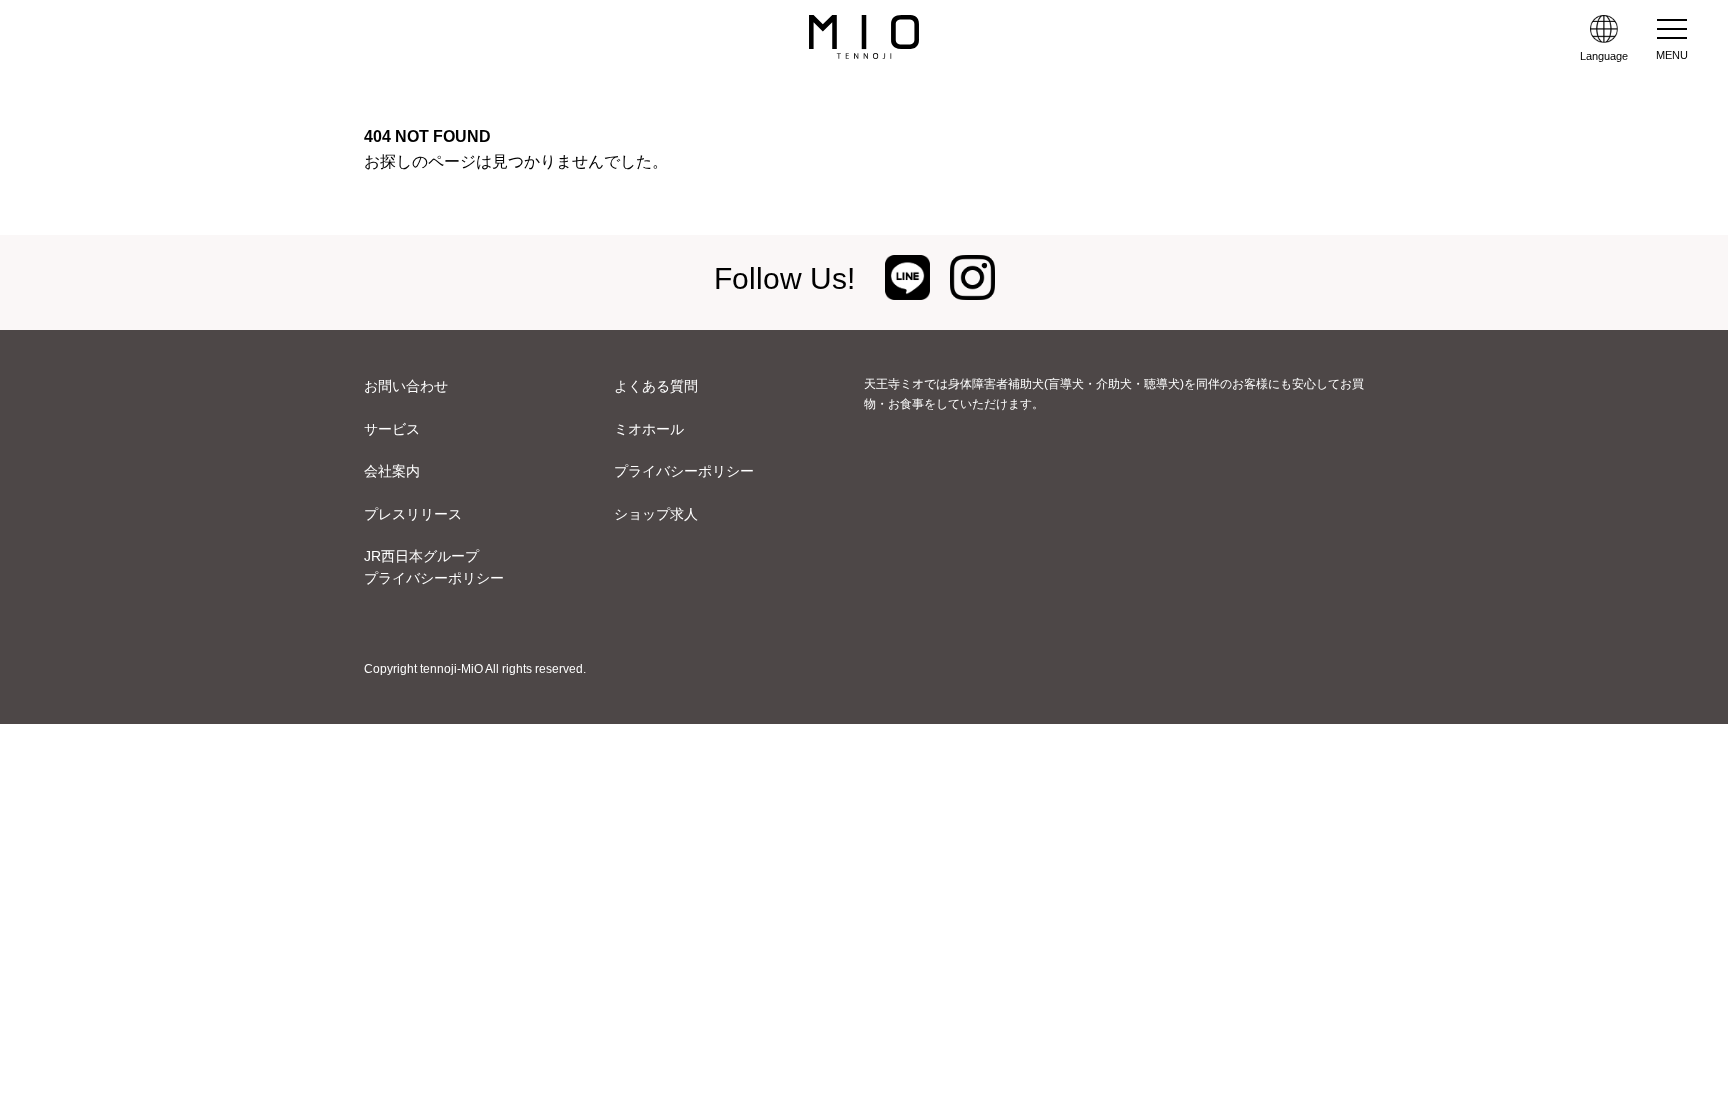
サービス (392, 429)
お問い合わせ (406, 386)
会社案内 (392, 471)
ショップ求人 (656, 514)
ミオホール (649, 429)
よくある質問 (656, 386)
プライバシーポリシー (684, 471)
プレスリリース (413, 514)
